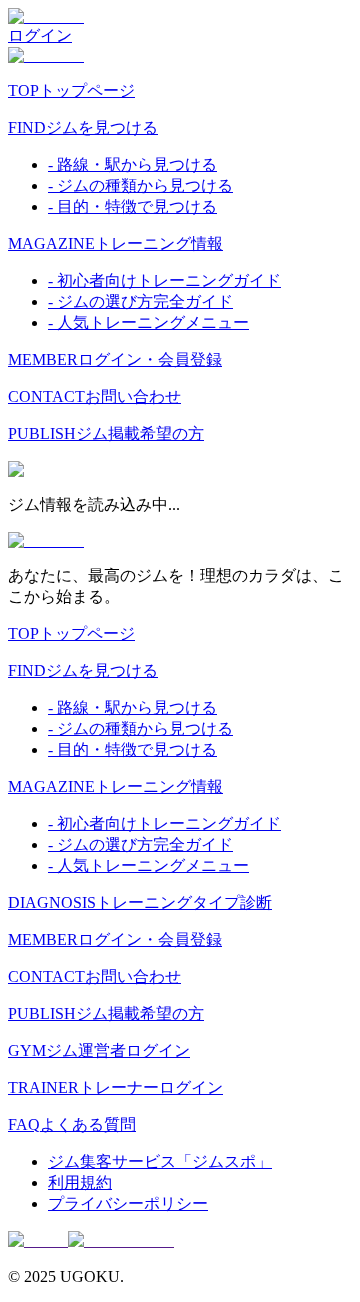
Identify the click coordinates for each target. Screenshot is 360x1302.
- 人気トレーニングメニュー (148, 322)
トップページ (71, 90)
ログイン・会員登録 (115, 359)
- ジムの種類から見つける (140, 185)
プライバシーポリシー (128, 1203)
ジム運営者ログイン (99, 1050)
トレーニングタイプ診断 (140, 902)
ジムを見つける (83, 127)
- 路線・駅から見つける (132, 164)
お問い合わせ (94, 396)
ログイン (40, 35)
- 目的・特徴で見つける (132, 206)
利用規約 (80, 1182)
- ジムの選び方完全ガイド (140, 301)
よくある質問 (72, 1124)
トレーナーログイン (115, 1087)
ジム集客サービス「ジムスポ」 (160, 1161)
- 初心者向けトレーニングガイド (164, 280)
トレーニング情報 (115, 243)
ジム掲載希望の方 (106, 433)
